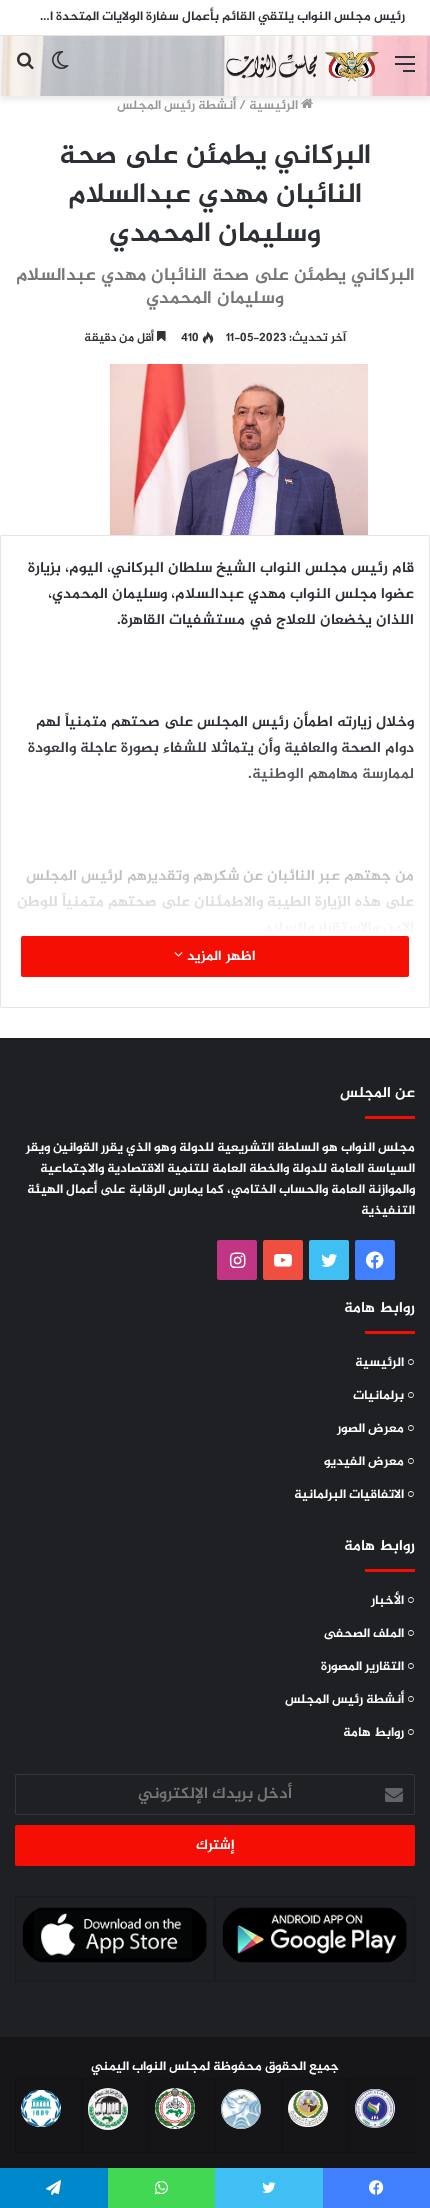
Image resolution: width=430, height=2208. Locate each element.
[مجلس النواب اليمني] (300, 66)
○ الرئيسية (385, 1363)
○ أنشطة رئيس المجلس (350, 1700)
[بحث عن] (25, 73)
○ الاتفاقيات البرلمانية (354, 1495)
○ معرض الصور (376, 1429)
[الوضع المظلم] (60, 73)
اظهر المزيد (219, 956)
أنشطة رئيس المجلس (176, 106)
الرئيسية (275, 106)
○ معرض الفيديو (369, 1462)
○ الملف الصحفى (369, 1634)
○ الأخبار (393, 1601)
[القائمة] (405, 73)
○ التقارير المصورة (368, 1667)
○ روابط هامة (379, 1733)
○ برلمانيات (384, 1396)
